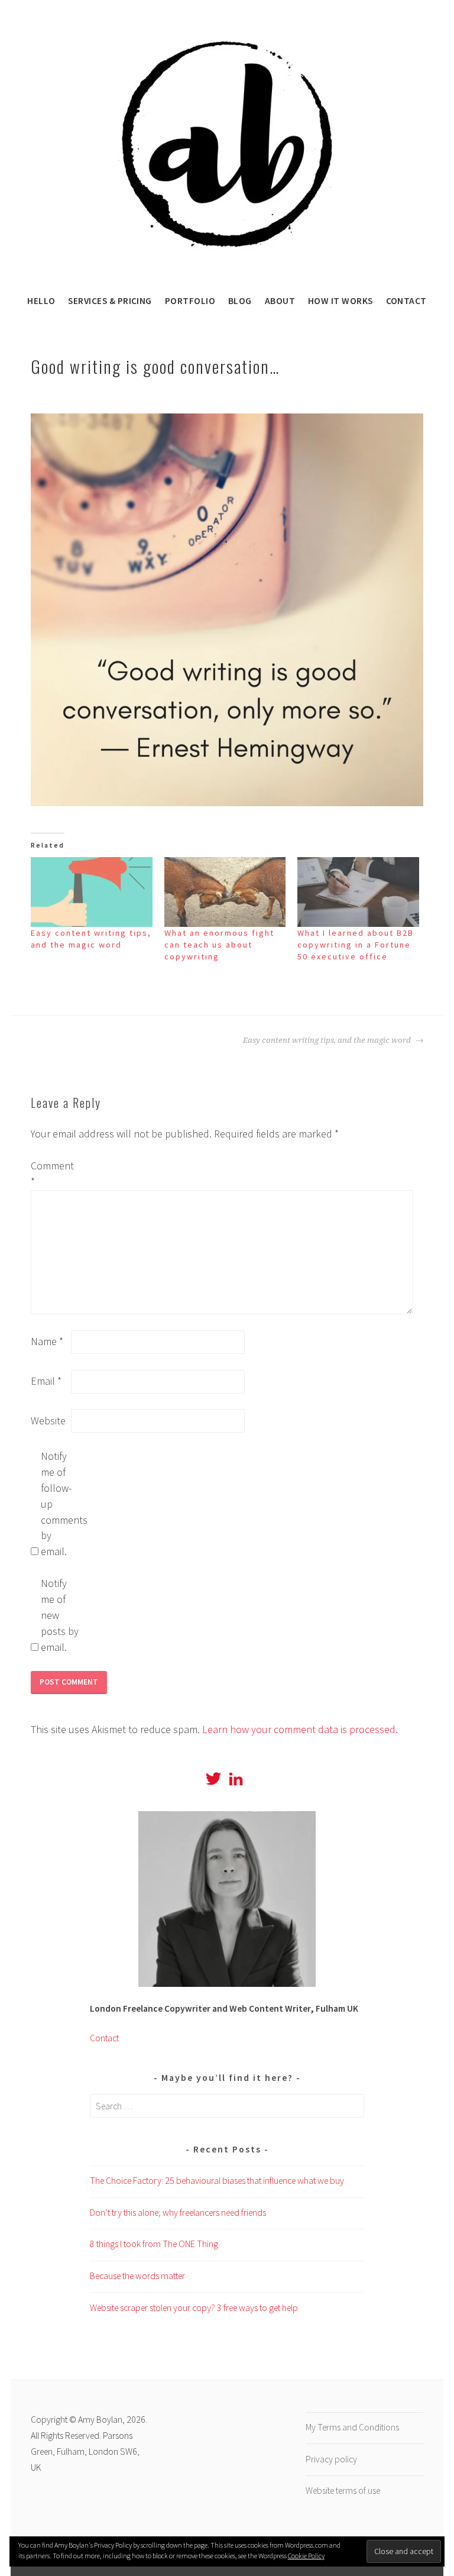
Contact (406, 301)
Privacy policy (331, 2459)
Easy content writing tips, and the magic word (328, 1040)
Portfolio (190, 301)
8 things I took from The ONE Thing (154, 2244)
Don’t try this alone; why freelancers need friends (178, 2213)
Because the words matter (137, 2276)
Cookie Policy (306, 2556)
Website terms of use (343, 2491)
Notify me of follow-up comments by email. (60, 1504)
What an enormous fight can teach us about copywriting (219, 945)
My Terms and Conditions (352, 2427)
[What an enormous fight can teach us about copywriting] (225, 892)
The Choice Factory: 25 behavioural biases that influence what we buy (217, 2181)
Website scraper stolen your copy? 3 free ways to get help (194, 2308)
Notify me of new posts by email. (60, 1615)
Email (46, 1381)
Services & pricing (110, 301)
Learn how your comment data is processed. (300, 1729)
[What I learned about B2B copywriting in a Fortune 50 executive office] (358, 892)
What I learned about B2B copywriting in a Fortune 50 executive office (356, 945)
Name (47, 1341)
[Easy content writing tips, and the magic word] (92, 892)
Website (48, 1420)
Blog (240, 301)
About (280, 301)
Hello (41, 301)
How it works (340, 301)
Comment (50, 1174)
